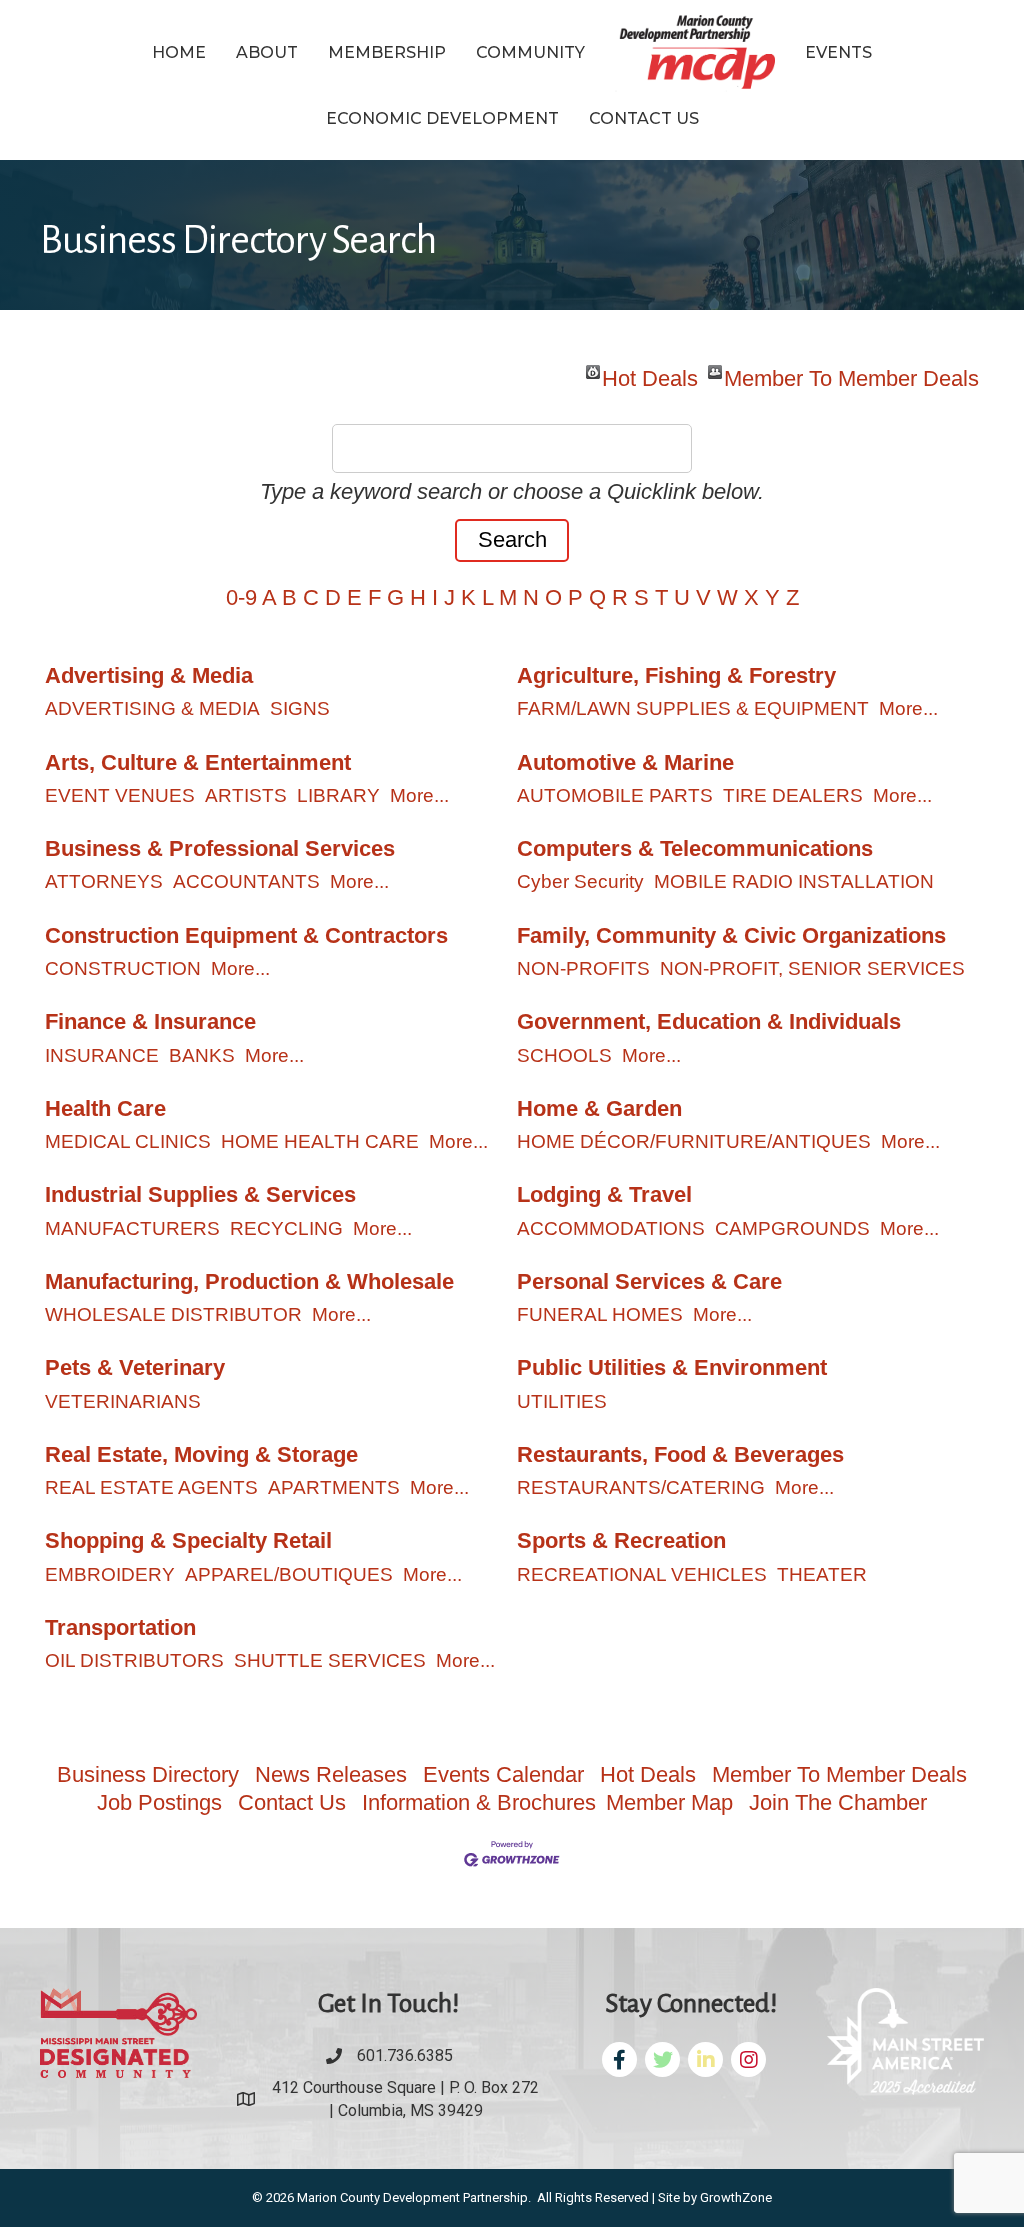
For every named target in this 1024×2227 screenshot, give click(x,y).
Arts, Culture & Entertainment (198, 762)
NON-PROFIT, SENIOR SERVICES (812, 968)
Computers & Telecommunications (695, 848)
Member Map (669, 1802)
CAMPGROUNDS (792, 1228)
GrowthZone (736, 2197)
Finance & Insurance (150, 1021)
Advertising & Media (149, 675)
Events (838, 52)
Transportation (120, 1627)
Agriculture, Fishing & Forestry (676, 675)
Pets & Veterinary (135, 1367)
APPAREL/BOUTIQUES (289, 1574)
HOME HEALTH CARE (320, 1141)
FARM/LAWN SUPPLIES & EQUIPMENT (693, 708)
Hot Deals (650, 372)
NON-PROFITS (583, 968)
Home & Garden (599, 1108)
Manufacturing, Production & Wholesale (249, 1281)
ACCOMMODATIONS (611, 1228)
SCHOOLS (564, 1055)
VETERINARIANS (123, 1401)
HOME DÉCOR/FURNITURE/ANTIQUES (694, 1141)
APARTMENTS (334, 1487)
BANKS (202, 1055)
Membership (387, 52)
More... (908, 708)
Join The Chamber (838, 1802)
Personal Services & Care (649, 1281)
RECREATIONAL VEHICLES (642, 1574)
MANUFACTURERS (132, 1228)
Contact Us (644, 118)
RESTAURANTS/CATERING (641, 1487)
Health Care (105, 1108)
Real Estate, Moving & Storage (201, 1454)
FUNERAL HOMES (600, 1314)
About (267, 52)
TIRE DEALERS (793, 795)
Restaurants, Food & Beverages (680, 1454)
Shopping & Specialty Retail (188, 1540)
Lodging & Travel (604, 1194)
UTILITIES (562, 1401)
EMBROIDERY (110, 1574)
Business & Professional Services (220, 848)
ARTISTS (246, 795)
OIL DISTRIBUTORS (134, 1660)
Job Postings (159, 1802)
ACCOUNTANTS (246, 881)
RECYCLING (286, 1228)
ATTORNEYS (104, 881)
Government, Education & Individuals (709, 1021)
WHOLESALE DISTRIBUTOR (173, 1314)
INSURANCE (102, 1055)
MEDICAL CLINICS (128, 1141)
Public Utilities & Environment (672, 1367)
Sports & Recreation (621, 1540)
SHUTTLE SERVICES (330, 1660)
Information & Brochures (479, 1802)
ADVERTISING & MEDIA (152, 708)
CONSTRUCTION (123, 968)
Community (530, 52)
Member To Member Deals (851, 372)
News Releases (331, 1774)
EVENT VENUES (120, 795)
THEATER (822, 1574)
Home (179, 52)
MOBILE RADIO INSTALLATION (794, 881)
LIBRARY (338, 795)
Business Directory (148, 1774)
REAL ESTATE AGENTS (151, 1487)
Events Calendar (503, 1774)
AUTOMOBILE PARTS (615, 795)
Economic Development (442, 118)
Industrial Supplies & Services (200, 1194)
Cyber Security (580, 881)
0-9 (241, 597)
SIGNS (300, 708)
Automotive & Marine (625, 762)
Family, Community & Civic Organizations (731, 935)
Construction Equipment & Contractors (246, 935)
